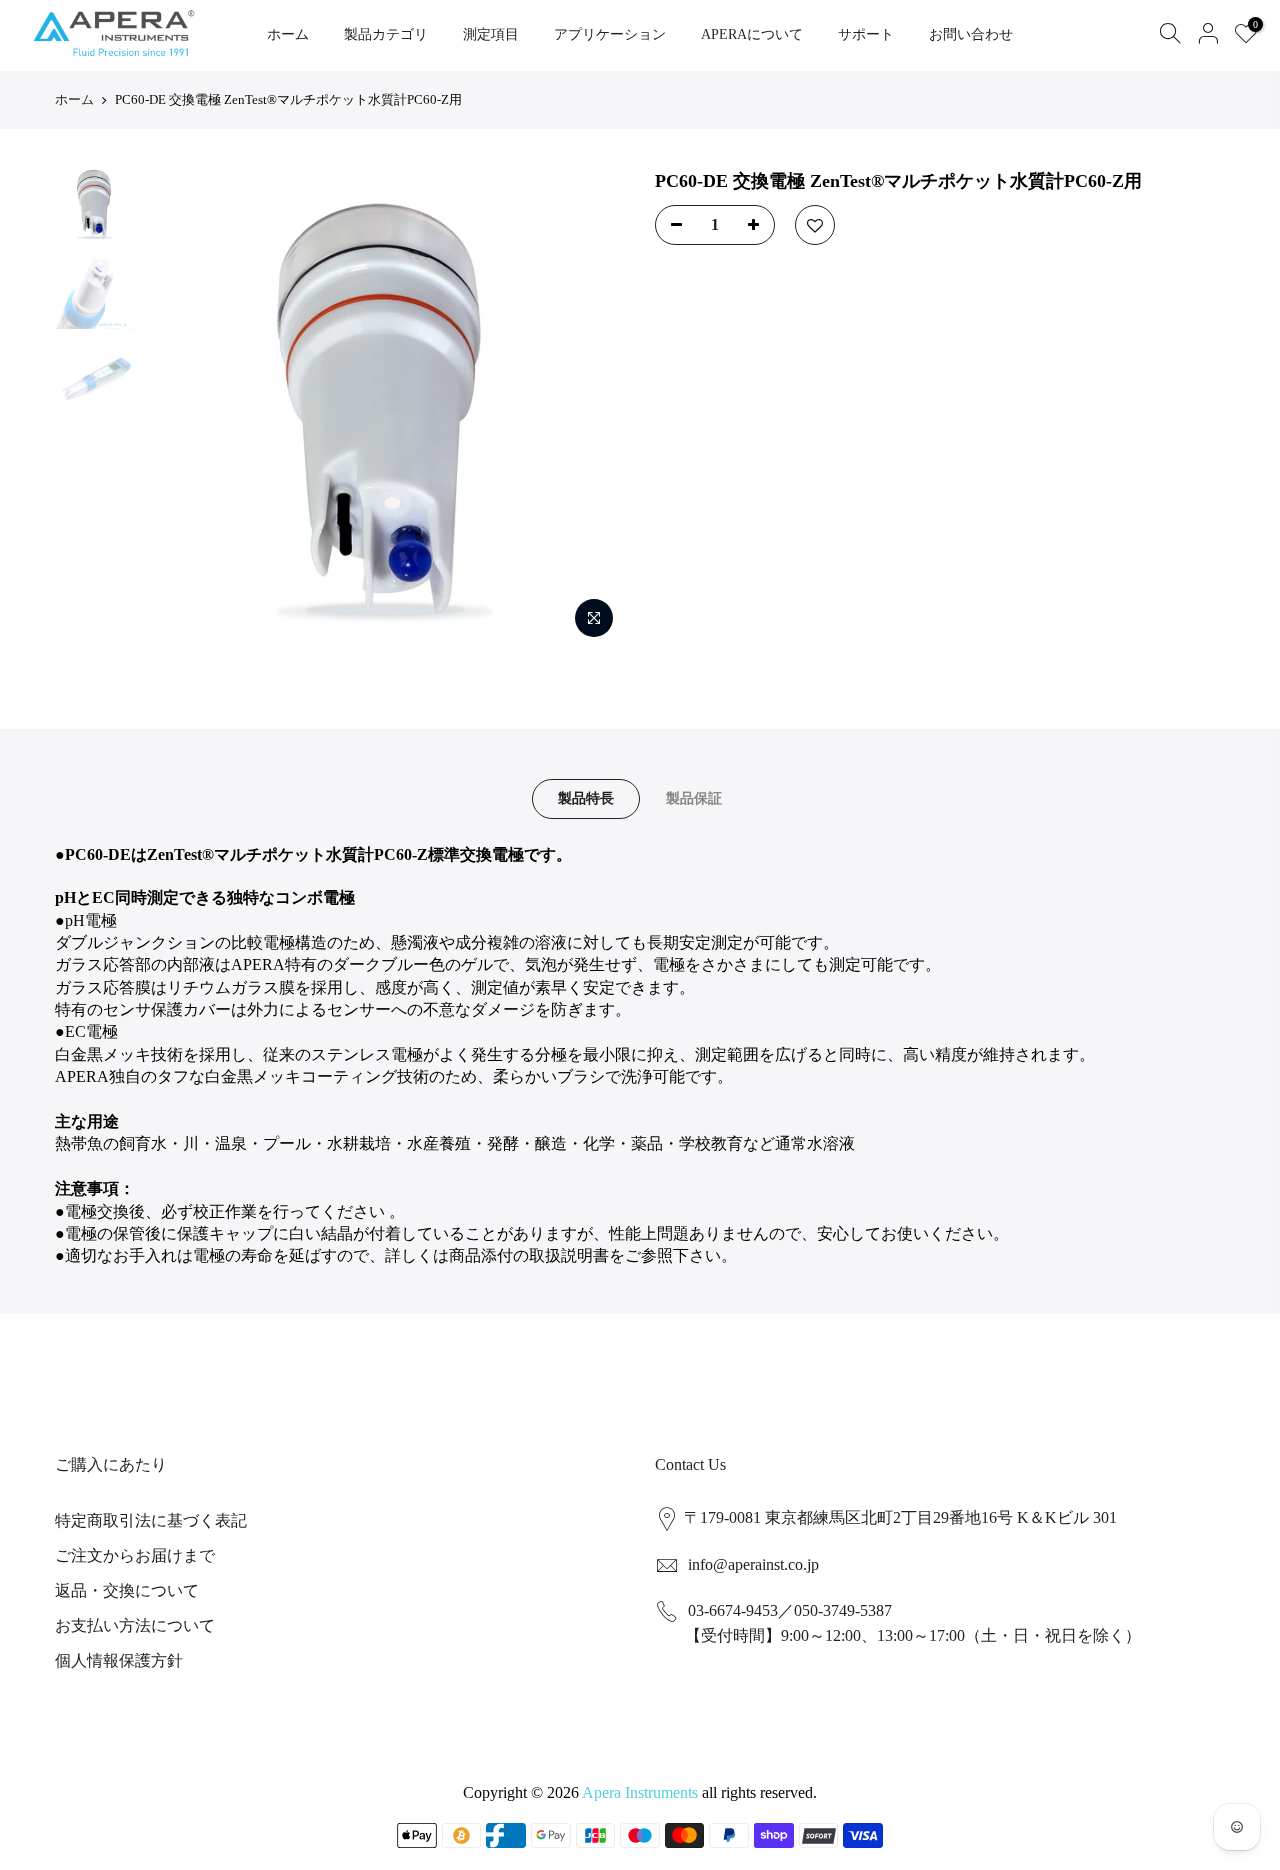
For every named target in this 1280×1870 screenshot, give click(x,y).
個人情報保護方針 (119, 1660)
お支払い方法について (135, 1625)
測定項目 (491, 34)
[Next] (590, 409)
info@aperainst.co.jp (753, 1564)
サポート (866, 34)
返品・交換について (127, 1590)
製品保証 (694, 798)
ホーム (288, 34)
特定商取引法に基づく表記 (151, 1520)
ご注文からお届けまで (135, 1555)
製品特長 (586, 798)
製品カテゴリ (386, 34)
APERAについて (752, 34)
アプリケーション (610, 34)
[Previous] (180, 409)
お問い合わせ (971, 34)
